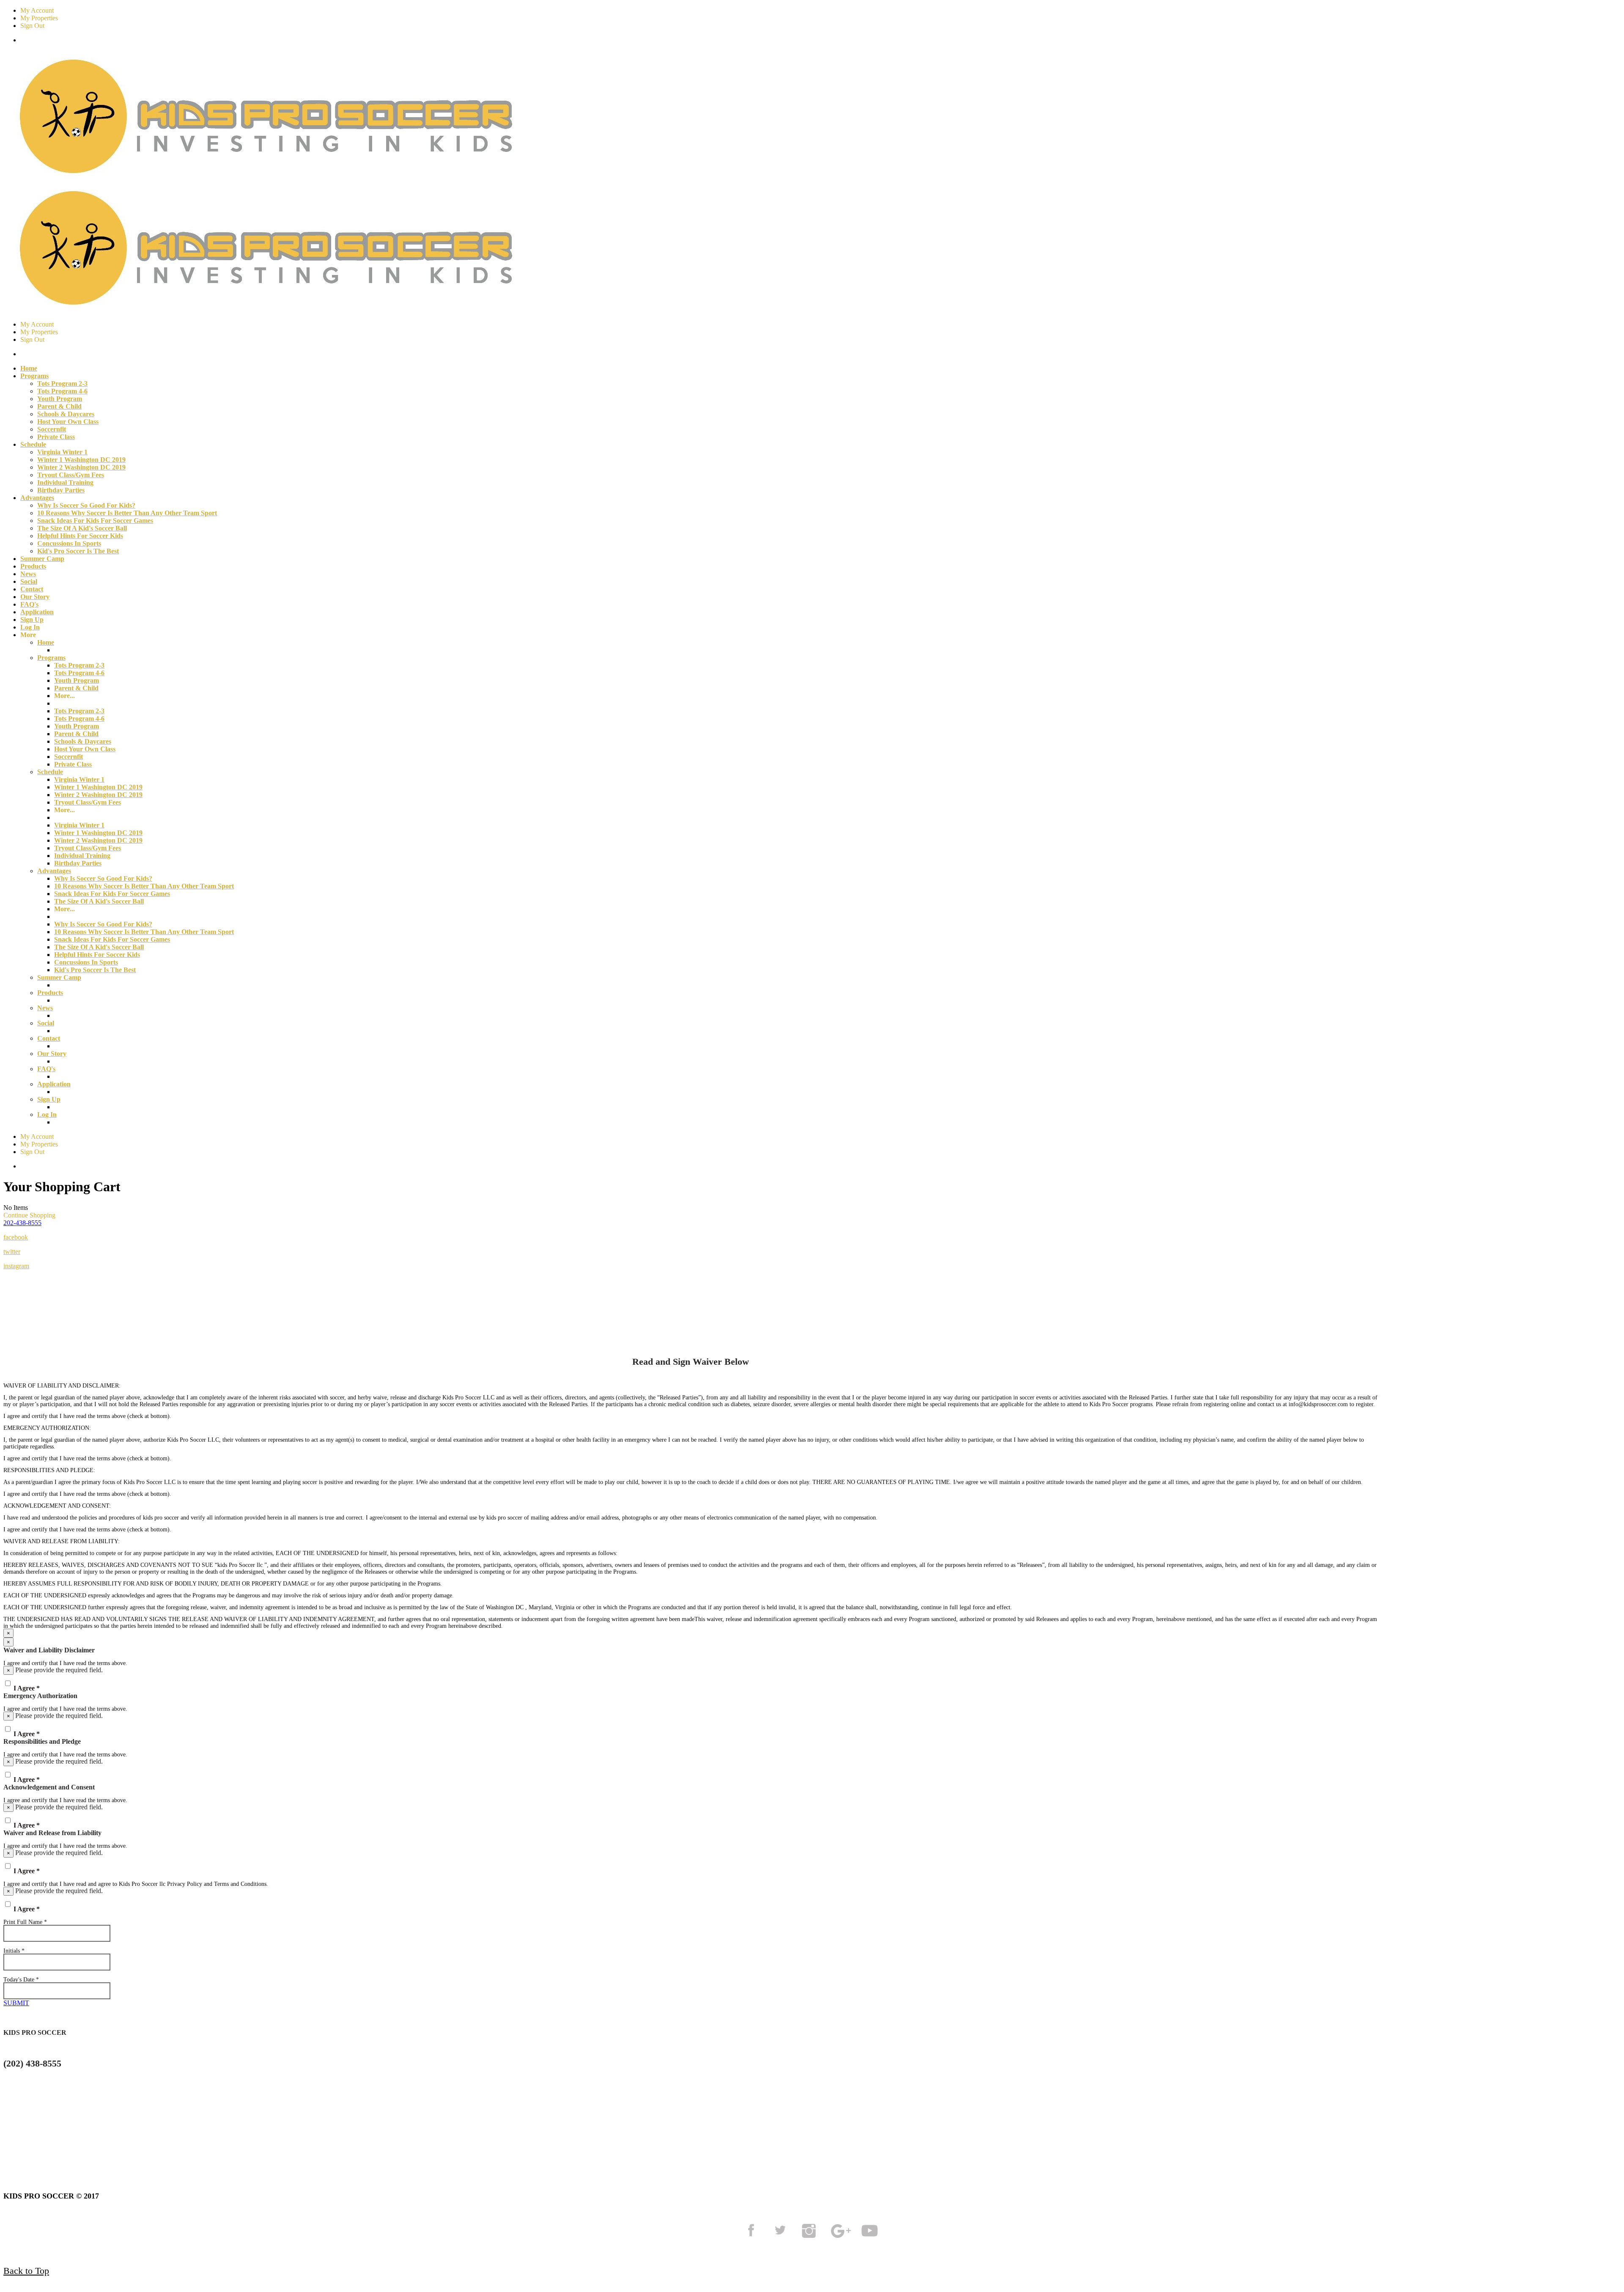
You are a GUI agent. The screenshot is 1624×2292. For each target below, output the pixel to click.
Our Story (35, 597)
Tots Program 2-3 (62, 383)
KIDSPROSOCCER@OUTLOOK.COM (71, 2095)
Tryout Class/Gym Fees (71, 475)
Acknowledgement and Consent (49, 1787)
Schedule (50, 772)
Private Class (56, 437)
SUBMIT (16, 2003)
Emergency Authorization (40, 1696)
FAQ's (29, 604)
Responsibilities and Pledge (42, 1741)
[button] (22, 1223)
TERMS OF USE (86, 2134)
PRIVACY (167, 2134)
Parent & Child (59, 406)
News (28, 574)
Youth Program (60, 399)
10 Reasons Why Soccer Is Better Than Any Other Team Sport (127, 513)
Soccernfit (52, 429)
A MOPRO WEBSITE (433, 2134)
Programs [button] (34, 376)
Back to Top (26, 2271)
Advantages (54, 871)
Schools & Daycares (66, 414)
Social (29, 581)
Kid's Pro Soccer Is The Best (78, 551)
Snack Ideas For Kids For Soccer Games (95, 521)
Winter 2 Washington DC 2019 (81, 467)
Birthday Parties (61, 490)
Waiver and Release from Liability (52, 1833)
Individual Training (65, 482)
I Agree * (27, 1688)
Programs (51, 658)
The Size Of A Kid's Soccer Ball (82, 528)
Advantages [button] (37, 498)
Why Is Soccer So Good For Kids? (86, 505)
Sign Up (32, 620)
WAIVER (353, 2134)
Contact (32, 589)
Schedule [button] (33, 444)
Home (29, 368)
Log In (30, 627)
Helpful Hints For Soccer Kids (80, 536)
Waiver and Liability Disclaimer (49, 1650)
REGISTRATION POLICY (263, 2134)
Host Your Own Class (68, 422)
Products (33, 566)
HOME (17, 2134)
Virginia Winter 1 (62, 452)
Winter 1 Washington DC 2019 (81, 460)
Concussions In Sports (69, 543)
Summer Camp (42, 559)
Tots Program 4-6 (62, 391)
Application (37, 612)
